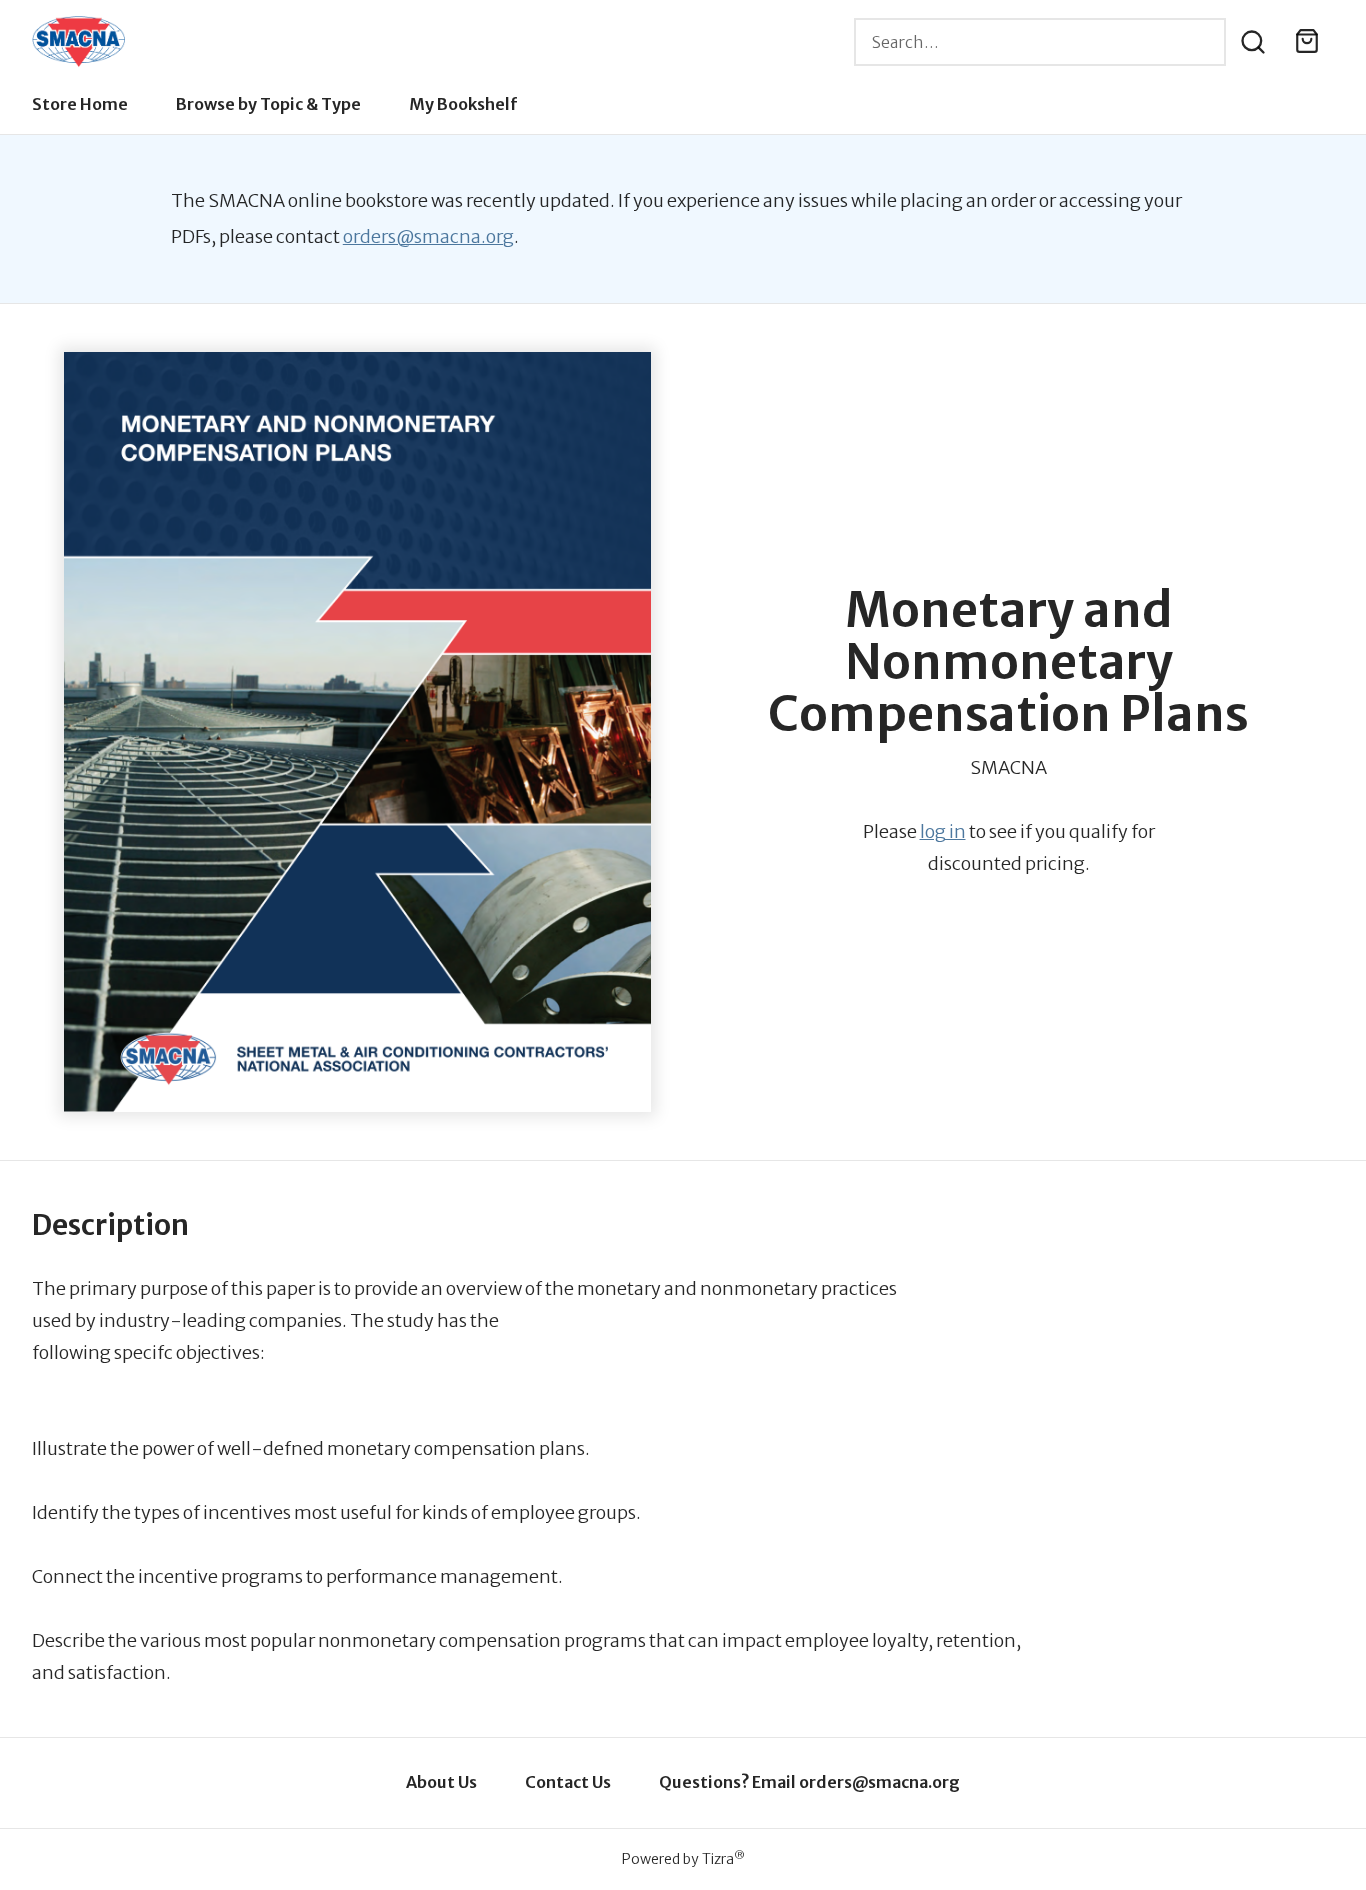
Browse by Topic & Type (268, 104)
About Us (441, 1782)
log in (943, 831)
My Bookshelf (463, 104)
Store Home (80, 104)
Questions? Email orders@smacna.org (809, 1782)
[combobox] (1040, 42)
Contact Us (568, 1782)
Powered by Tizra (683, 1859)
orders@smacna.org (428, 236)
